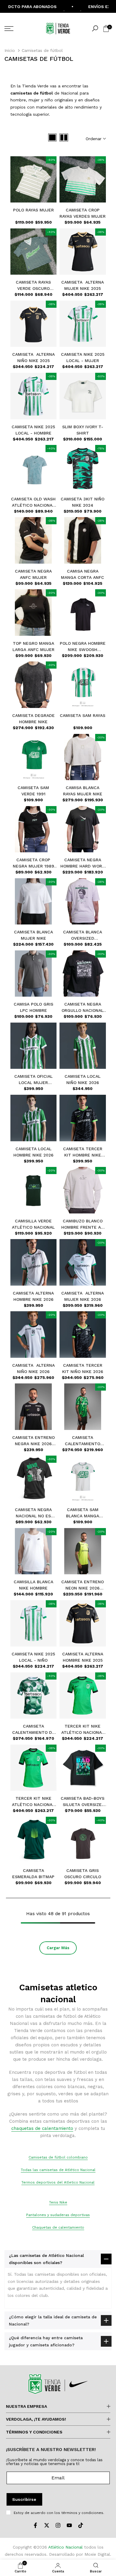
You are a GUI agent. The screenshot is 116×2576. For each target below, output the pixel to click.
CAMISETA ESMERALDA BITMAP (33, 1874)
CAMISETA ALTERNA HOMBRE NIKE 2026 (33, 1296)
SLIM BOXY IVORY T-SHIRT (83, 430)
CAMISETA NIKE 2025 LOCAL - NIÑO (33, 1657)
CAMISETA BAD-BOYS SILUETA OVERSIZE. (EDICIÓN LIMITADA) (83, 1802)
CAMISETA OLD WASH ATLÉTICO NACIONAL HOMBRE (33, 502)
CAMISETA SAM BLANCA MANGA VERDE (83, 1513)
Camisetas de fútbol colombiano (58, 2157)
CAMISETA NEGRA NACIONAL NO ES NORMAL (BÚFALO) (33, 1513)
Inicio (10, 50)
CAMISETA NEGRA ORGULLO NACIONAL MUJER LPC (83, 1008)
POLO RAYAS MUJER (33, 210)
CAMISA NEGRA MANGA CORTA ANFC (83, 574)
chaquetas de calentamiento (42, 2128)
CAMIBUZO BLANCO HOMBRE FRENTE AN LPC (83, 1224)
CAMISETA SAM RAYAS (83, 715)
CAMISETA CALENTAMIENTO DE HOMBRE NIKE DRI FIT (33, 1730)
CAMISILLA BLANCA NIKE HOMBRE (33, 1585)
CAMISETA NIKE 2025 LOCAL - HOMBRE (33, 430)
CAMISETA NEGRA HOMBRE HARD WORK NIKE (83, 863)
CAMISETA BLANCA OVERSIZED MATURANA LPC (83, 936)
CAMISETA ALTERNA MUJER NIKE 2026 (83, 1296)
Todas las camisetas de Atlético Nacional (58, 2170)
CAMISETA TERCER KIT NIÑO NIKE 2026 (83, 1368)
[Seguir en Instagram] (58, 2525)
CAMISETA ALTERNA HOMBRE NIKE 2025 (83, 1657)
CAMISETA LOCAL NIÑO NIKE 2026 (83, 1079)
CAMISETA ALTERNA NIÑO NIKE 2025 (33, 357)
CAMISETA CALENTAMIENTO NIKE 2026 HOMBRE (83, 1441)
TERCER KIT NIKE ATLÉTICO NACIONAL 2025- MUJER (33, 1802)
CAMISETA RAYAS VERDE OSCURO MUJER (33, 286)
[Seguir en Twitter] (47, 2525)
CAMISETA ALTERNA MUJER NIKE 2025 (83, 285)
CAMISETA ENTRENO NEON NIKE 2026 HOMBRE (83, 1585)
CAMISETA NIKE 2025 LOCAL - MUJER (83, 357)
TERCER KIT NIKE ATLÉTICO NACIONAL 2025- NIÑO (83, 1730)
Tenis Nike (58, 2202)
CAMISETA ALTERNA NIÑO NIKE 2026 (33, 1368)
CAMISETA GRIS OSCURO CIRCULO (83, 1874)
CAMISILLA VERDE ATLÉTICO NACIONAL (33, 1224)
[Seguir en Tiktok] (81, 2525)
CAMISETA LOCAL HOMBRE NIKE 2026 (33, 1152)
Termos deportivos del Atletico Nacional (58, 2182)
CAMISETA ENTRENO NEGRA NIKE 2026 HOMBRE (33, 1441)
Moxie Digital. (98, 2554)
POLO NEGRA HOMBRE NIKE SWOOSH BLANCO (83, 647)
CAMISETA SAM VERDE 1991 (33, 791)
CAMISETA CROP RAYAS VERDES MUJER (83, 213)
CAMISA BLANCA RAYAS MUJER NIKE (83, 791)
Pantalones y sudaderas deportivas (58, 2215)
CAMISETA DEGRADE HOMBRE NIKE (33, 719)
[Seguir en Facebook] (35, 2525)
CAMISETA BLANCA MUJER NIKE (33, 935)
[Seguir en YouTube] (69, 2525)
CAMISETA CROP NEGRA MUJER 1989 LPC (33, 863)
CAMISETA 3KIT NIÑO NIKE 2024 (83, 502)
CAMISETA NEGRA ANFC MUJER (33, 574)
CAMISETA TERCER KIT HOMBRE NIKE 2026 (83, 1152)
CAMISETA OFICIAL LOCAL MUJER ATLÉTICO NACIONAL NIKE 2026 (33, 1080)
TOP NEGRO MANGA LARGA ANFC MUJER (33, 646)
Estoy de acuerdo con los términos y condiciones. (59, 2513)
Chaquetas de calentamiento (58, 2227)
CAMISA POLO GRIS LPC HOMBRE (33, 1007)
